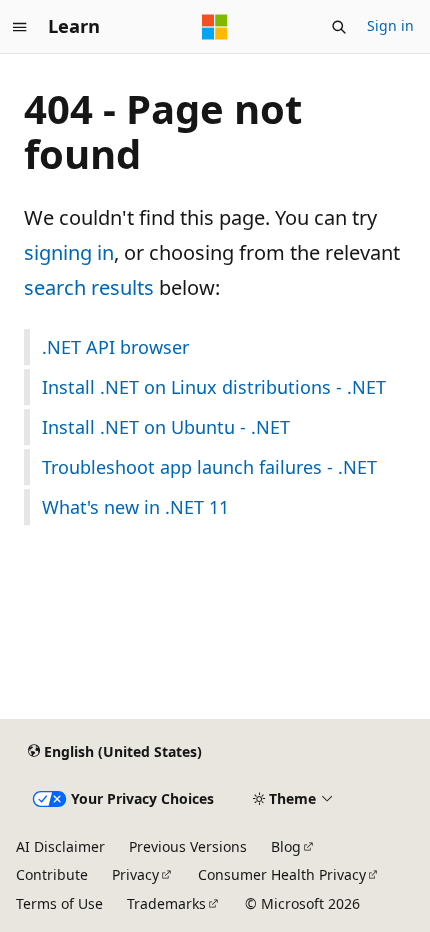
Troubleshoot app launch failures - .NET (209, 467)
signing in (69, 252)
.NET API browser (115, 347)
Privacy (135, 874)
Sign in (390, 25)
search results (89, 287)
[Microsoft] (215, 27)
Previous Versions (188, 846)
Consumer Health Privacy (282, 874)
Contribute (52, 874)
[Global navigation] (20, 27)
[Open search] (339, 27)
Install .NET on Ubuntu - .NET (166, 427)
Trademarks (166, 903)
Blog (286, 846)
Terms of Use (59, 903)
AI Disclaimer (60, 846)
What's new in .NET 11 (135, 507)
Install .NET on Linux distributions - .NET (214, 387)
